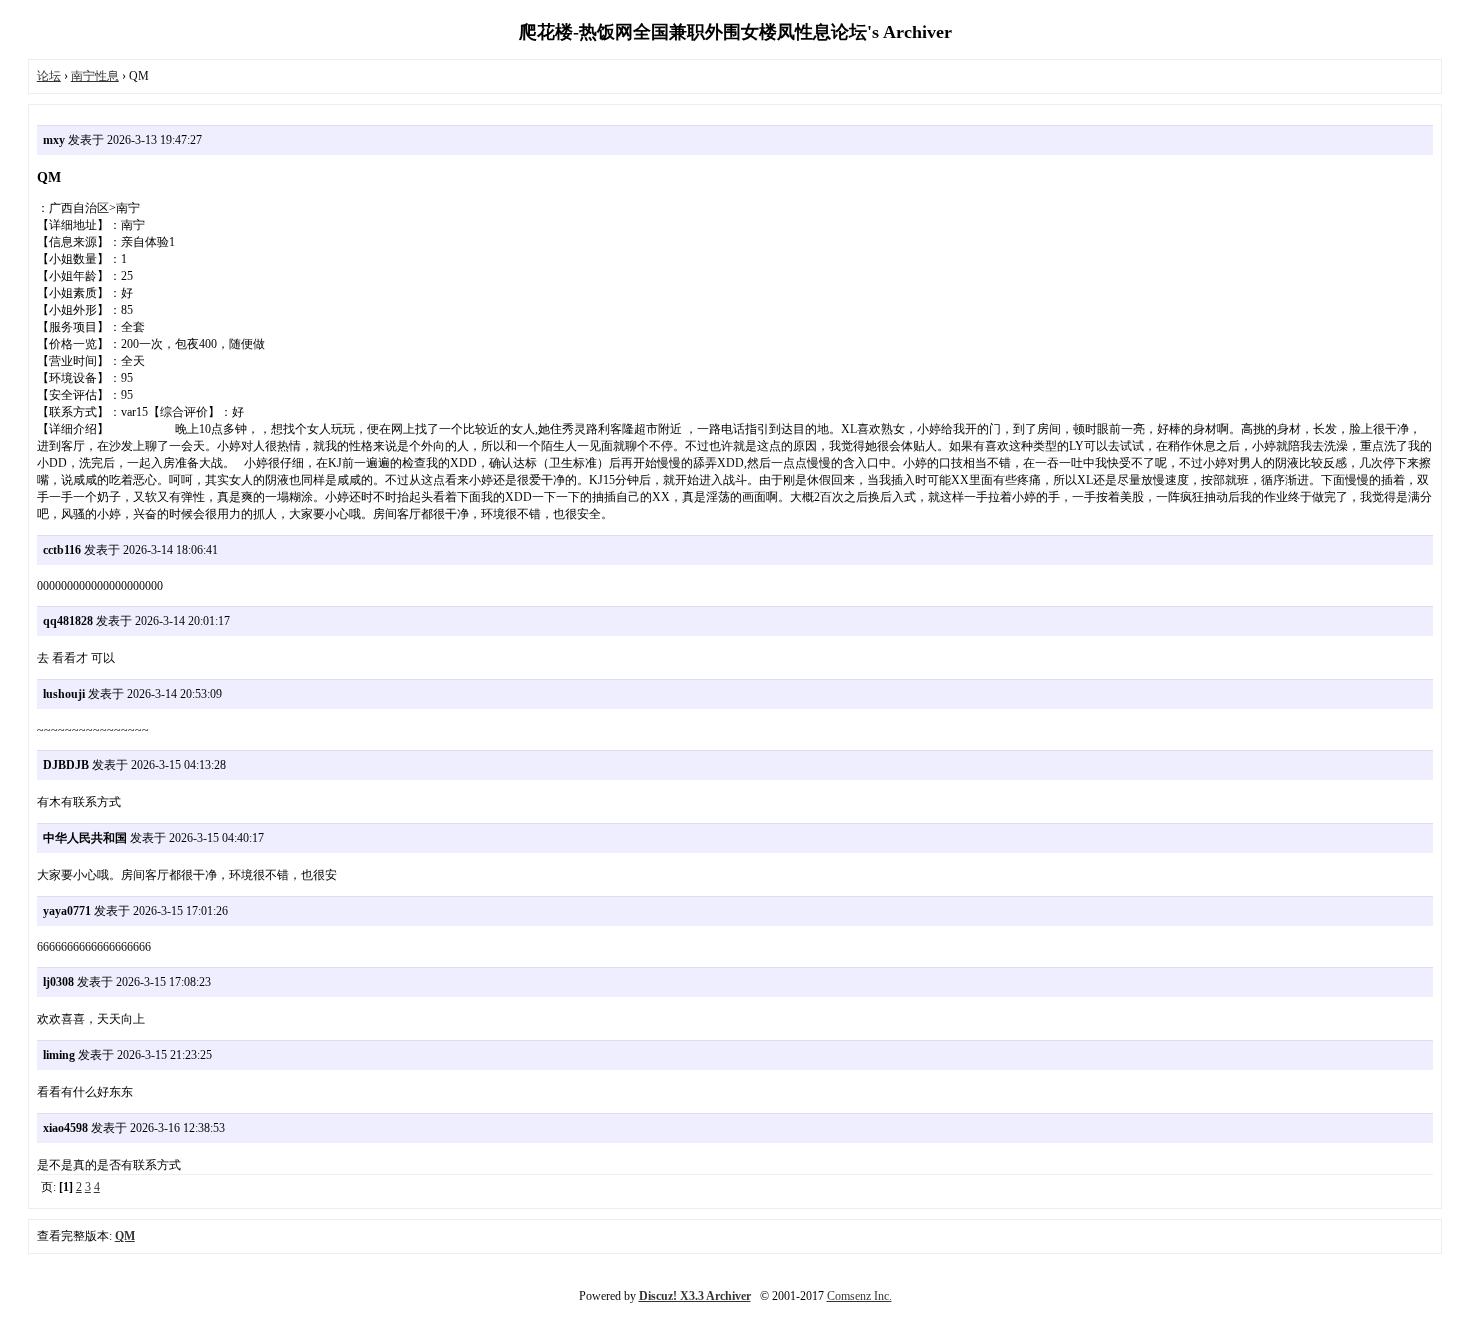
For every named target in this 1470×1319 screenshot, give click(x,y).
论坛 (49, 76)
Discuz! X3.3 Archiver (695, 1296)
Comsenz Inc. (859, 1296)
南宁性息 (95, 76)
